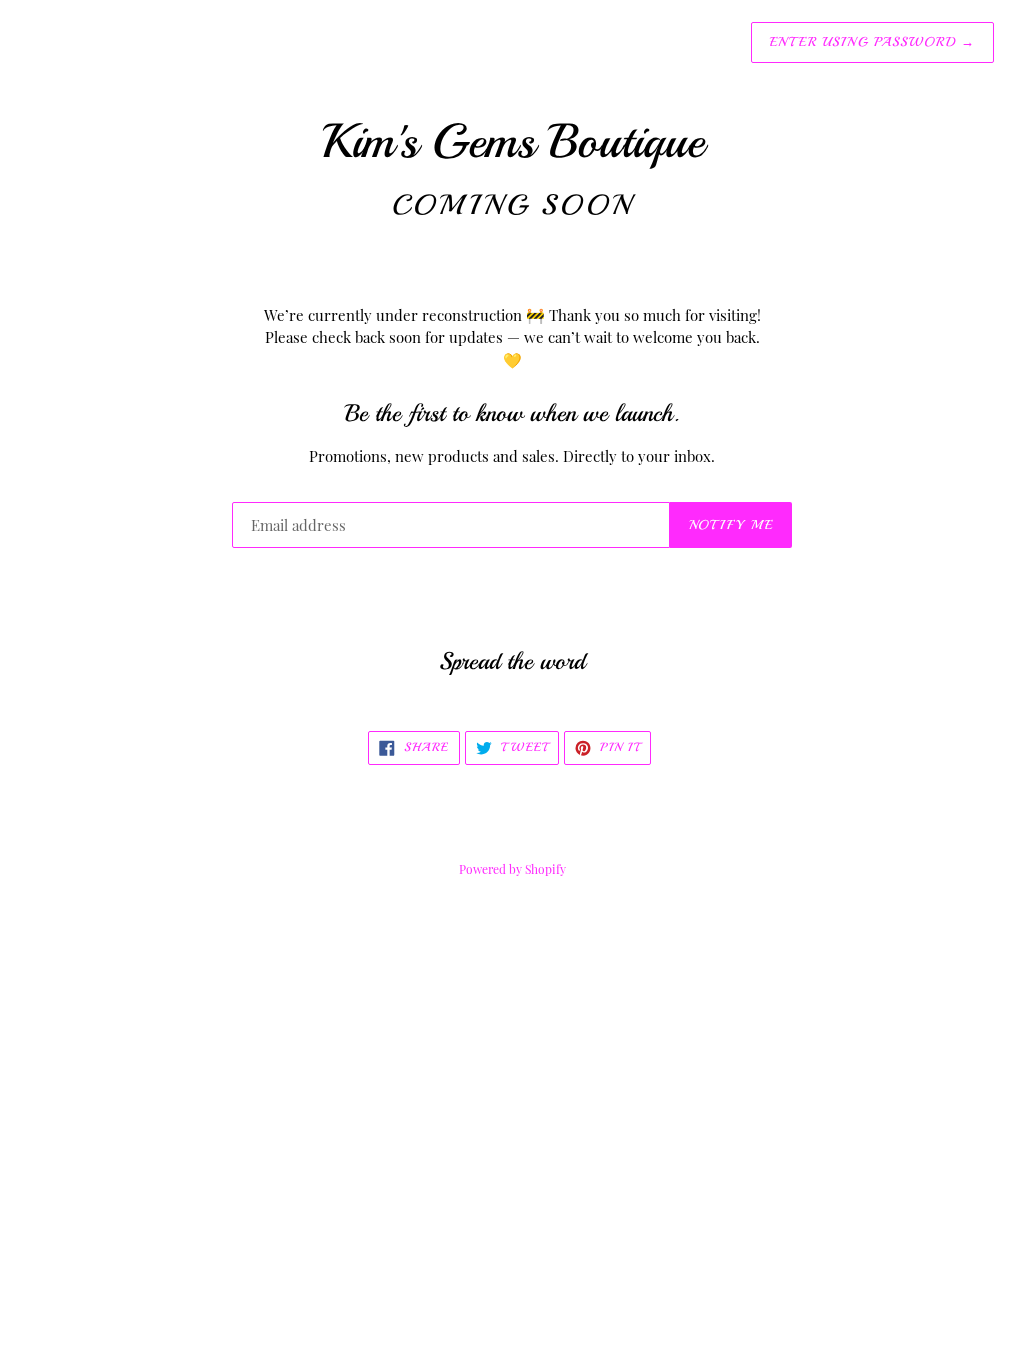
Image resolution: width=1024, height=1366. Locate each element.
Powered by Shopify (512, 869)
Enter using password (872, 42)
